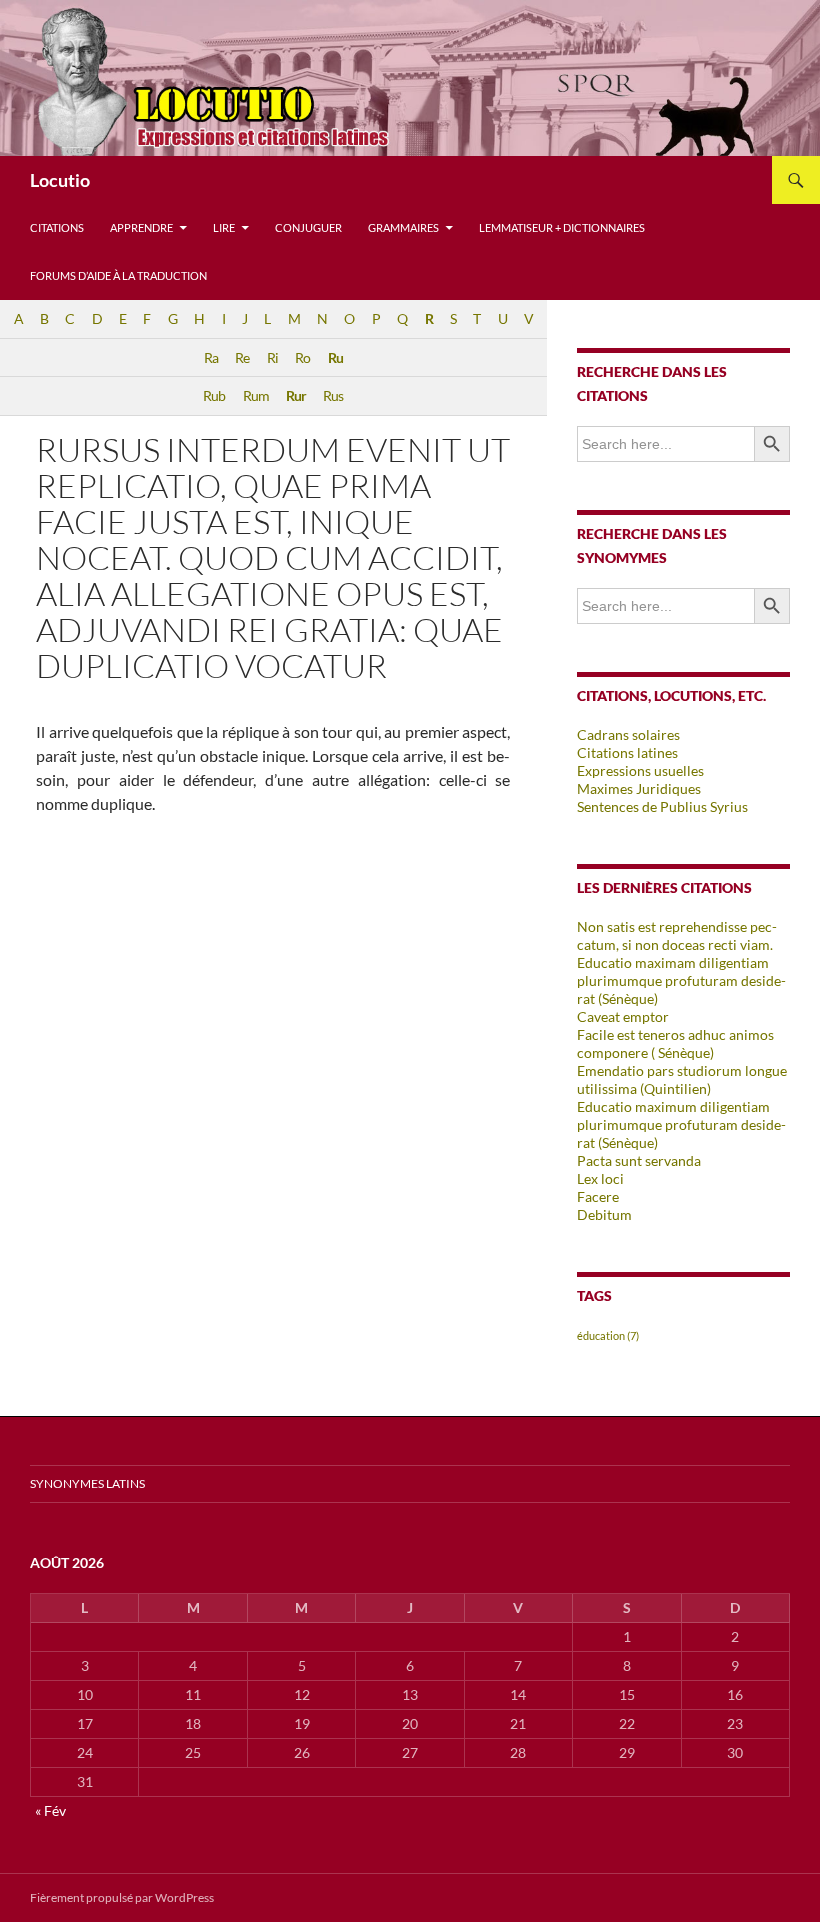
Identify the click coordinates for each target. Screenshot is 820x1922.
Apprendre (141, 227)
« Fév (50, 1810)
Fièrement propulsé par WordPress (122, 1897)
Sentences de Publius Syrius (662, 806)
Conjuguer (308, 227)
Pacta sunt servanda (639, 1160)
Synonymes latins (87, 1483)
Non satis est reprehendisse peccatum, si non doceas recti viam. (677, 935)
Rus (333, 395)
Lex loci (600, 1178)
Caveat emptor (623, 1016)
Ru (335, 357)
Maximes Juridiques (639, 788)
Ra (211, 357)
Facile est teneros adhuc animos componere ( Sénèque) (675, 1043)
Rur (296, 395)
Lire (224, 227)
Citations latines (627, 752)
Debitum (604, 1214)
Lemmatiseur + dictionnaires (562, 227)
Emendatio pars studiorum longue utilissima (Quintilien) (682, 1079)
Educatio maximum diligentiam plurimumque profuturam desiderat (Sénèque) (681, 1124)
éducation (608, 1335)
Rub (214, 395)
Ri (272, 357)
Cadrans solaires (628, 734)
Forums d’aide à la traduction (118, 275)
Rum (256, 395)
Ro (302, 357)
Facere (598, 1196)
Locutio (60, 180)
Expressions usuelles (640, 770)
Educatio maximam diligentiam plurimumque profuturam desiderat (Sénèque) (681, 980)
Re (242, 357)
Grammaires (403, 227)
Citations (57, 227)
